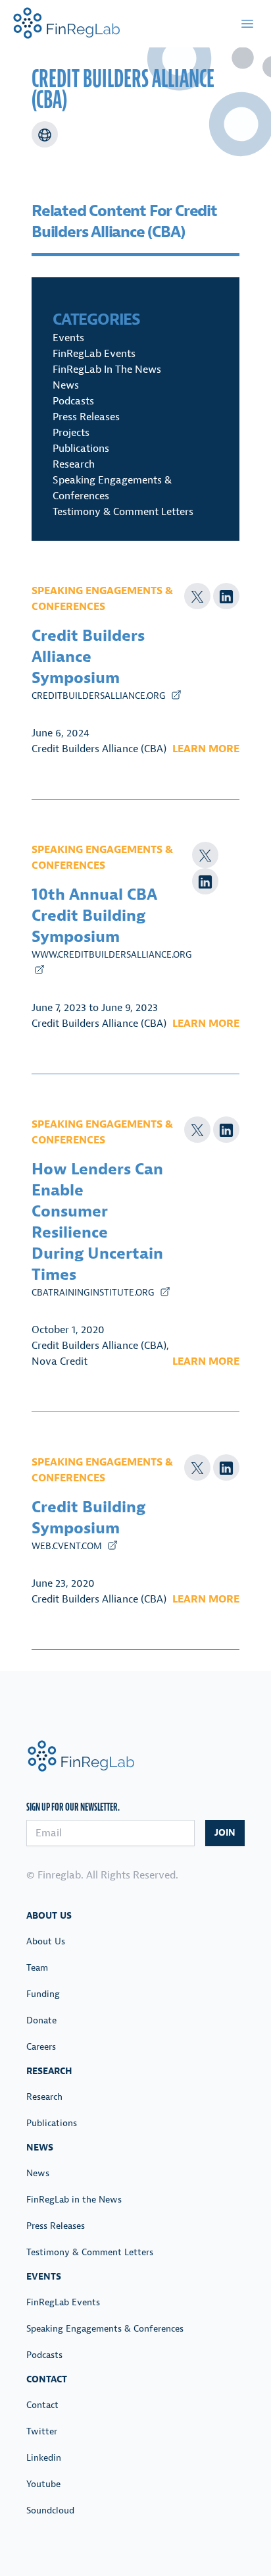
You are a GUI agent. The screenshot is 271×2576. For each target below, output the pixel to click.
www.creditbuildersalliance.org (112, 955)
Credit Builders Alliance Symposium (88, 657)
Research (74, 464)
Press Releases (86, 417)
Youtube (43, 2484)
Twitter (42, 2431)
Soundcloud (50, 2510)
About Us (46, 1941)
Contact (42, 2405)
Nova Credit (60, 1361)
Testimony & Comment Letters (123, 512)
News (66, 385)
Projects (71, 433)
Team (37, 1968)
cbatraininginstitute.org (94, 1293)
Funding (43, 1994)
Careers (41, 2047)
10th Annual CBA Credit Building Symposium (94, 916)
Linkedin (44, 2458)
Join (225, 1833)
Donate (41, 2020)
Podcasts (73, 401)
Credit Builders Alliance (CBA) (99, 749)
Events (68, 338)
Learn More (206, 749)
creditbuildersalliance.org (100, 696)
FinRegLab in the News (107, 370)
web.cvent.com (68, 1546)
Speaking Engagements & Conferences (105, 2329)
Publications (81, 449)
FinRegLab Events (94, 354)
